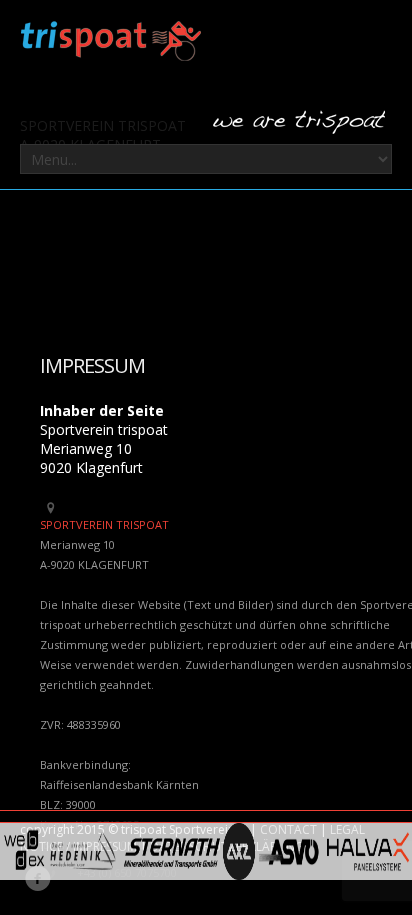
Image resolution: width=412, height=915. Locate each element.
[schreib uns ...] (299, 123)
